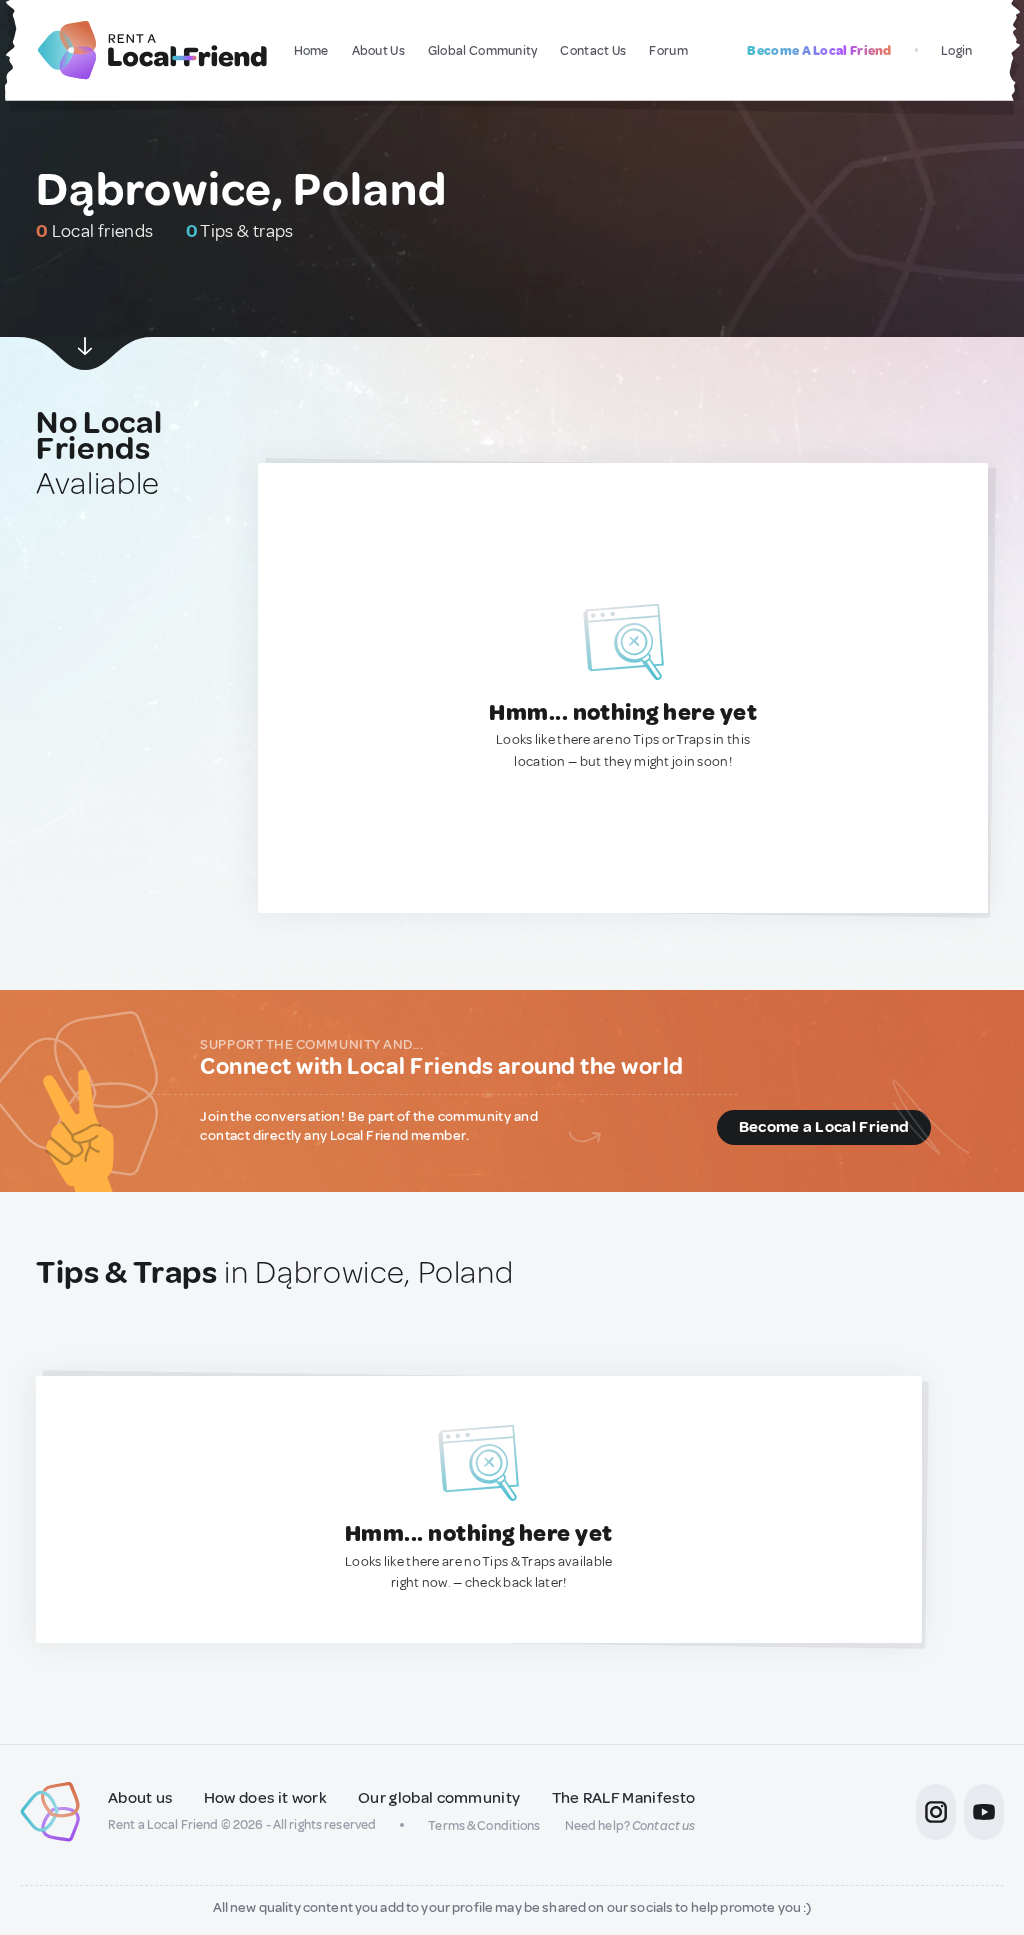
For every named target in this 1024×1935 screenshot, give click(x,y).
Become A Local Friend (819, 50)
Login (957, 50)
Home (311, 50)
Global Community (483, 50)
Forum (668, 50)
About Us (378, 50)
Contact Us (593, 50)
